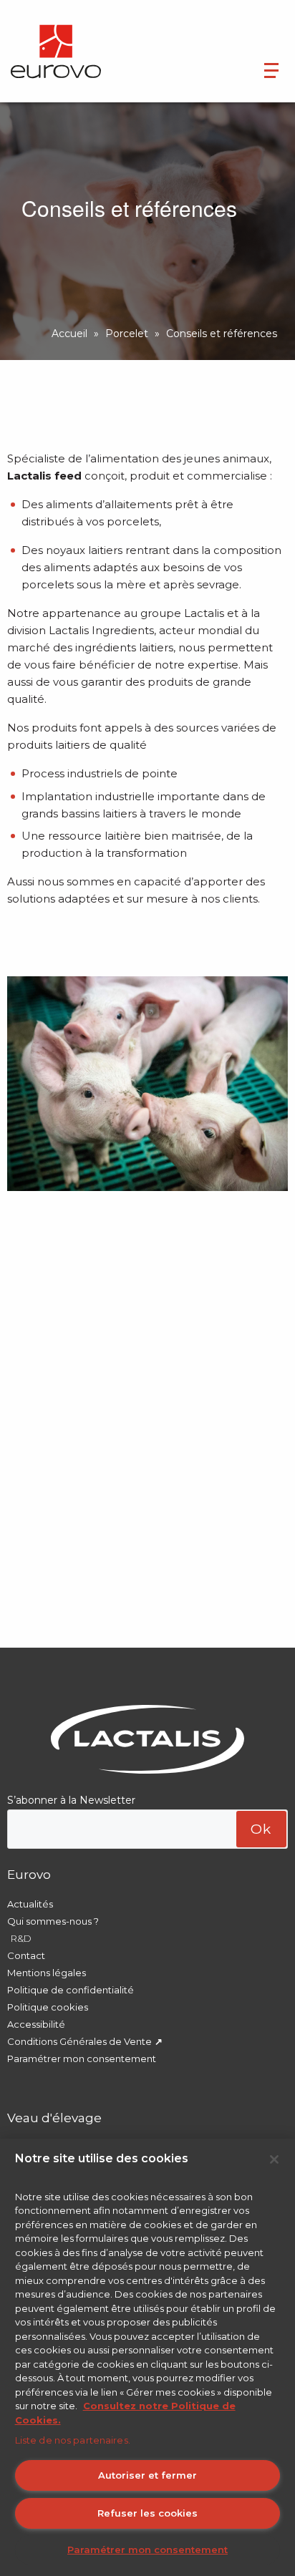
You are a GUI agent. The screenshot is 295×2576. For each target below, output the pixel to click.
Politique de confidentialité (71, 1990)
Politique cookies (48, 2007)
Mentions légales (47, 1973)
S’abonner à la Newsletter (71, 1800)
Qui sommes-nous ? (53, 1921)
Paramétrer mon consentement (82, 2059)
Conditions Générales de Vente (79, 2041)
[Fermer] (274, 2159)
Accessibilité (36, 2024)
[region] (147, 2357)
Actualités (30, 1904)
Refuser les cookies (147, 2513)
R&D (21, 1938)
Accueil (69, 334)
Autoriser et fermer (147, 2475)
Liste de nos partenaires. (73, 2440)
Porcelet (127, 334)
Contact (26, 1955)
